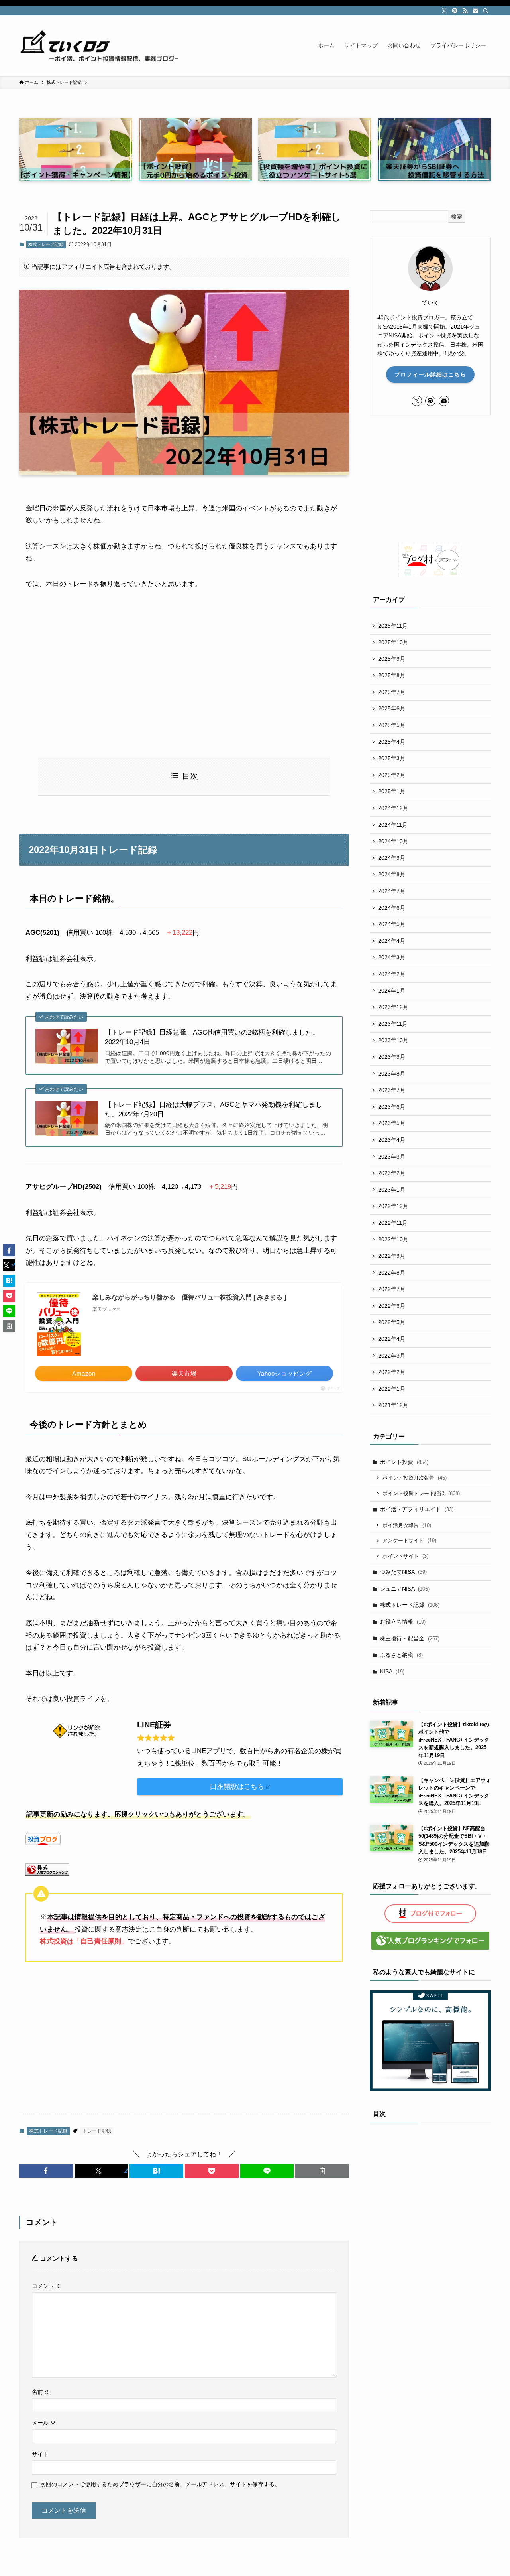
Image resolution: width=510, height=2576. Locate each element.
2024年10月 (393, 841)
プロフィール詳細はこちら (430, 374)
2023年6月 (392, 1107)
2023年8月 (392, 1074)
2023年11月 (393, 1024)
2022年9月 (392, 1256)
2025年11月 (393, 626)
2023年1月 (392, 1190)
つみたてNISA (403, 1572)
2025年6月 (392, 708)
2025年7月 (392, 692)
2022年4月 (392, 1339)
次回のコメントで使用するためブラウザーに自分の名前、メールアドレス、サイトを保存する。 (160, 2484)
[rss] (465, 11)
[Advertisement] (184, 674)
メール (44, 2423)
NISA (392, 1671)
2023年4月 (392, 1140)
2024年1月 (392, 991)
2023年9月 (392, 1057)
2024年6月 (392, 908)
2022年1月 (392, 1389)
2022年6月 (392, 1306)
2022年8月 (392, 1273)
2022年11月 (393, 1223)
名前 (41, 2392)
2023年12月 (393, 1007)
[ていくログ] (99, 45)
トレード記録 (97, 2131)
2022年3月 (392, 1356)
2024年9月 (392, 858)
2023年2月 (392, 1173)
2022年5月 (392, 1322)
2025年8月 (392, 675)
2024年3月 (392, 957)
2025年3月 (392, 758)
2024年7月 (392, 891)
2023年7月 (392, 1090)
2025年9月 (392, 659)
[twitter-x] (444, 11)
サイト (40, 2454)
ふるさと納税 (401, 1655)
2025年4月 (392, 742)
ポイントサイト (405, 1556)
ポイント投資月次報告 (415, 1478)
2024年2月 (392, 974)
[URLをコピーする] (322, 2171)
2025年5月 (392, 725)
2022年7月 (392, 1289)
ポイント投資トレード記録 (421, 1493)
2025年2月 (392, 775)
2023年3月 (392, 1157)
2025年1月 (392, 791)
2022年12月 (393, 1206)
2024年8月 (392, 874)
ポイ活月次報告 (407, 1525)
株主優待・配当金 (410, 1638)
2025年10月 (393, 642)
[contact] (475, 11)
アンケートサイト (409, 1540)
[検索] (486, 11)
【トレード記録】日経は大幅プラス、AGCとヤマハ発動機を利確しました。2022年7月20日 (214, 1109)
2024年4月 (392, 941)
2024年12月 (393, 808)
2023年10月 (393, 1040)
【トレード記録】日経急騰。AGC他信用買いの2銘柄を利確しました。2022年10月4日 (212, 1037)
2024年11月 (393, 825)
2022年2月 (392, 1372)
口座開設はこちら (237, 1787)
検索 (457, 217)
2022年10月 (393, 1239)
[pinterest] (455, 11)
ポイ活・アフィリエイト (417, 1509)
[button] (46, 2171)
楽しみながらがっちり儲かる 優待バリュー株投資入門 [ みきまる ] (189, 1297)
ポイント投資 (404, 1462)
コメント (47, 2286)
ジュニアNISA (405, 1589)
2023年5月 (392, 1123)
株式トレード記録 (46, 244)
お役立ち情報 (403, 1622)
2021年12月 (393, 1405)
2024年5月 (392, 924)
